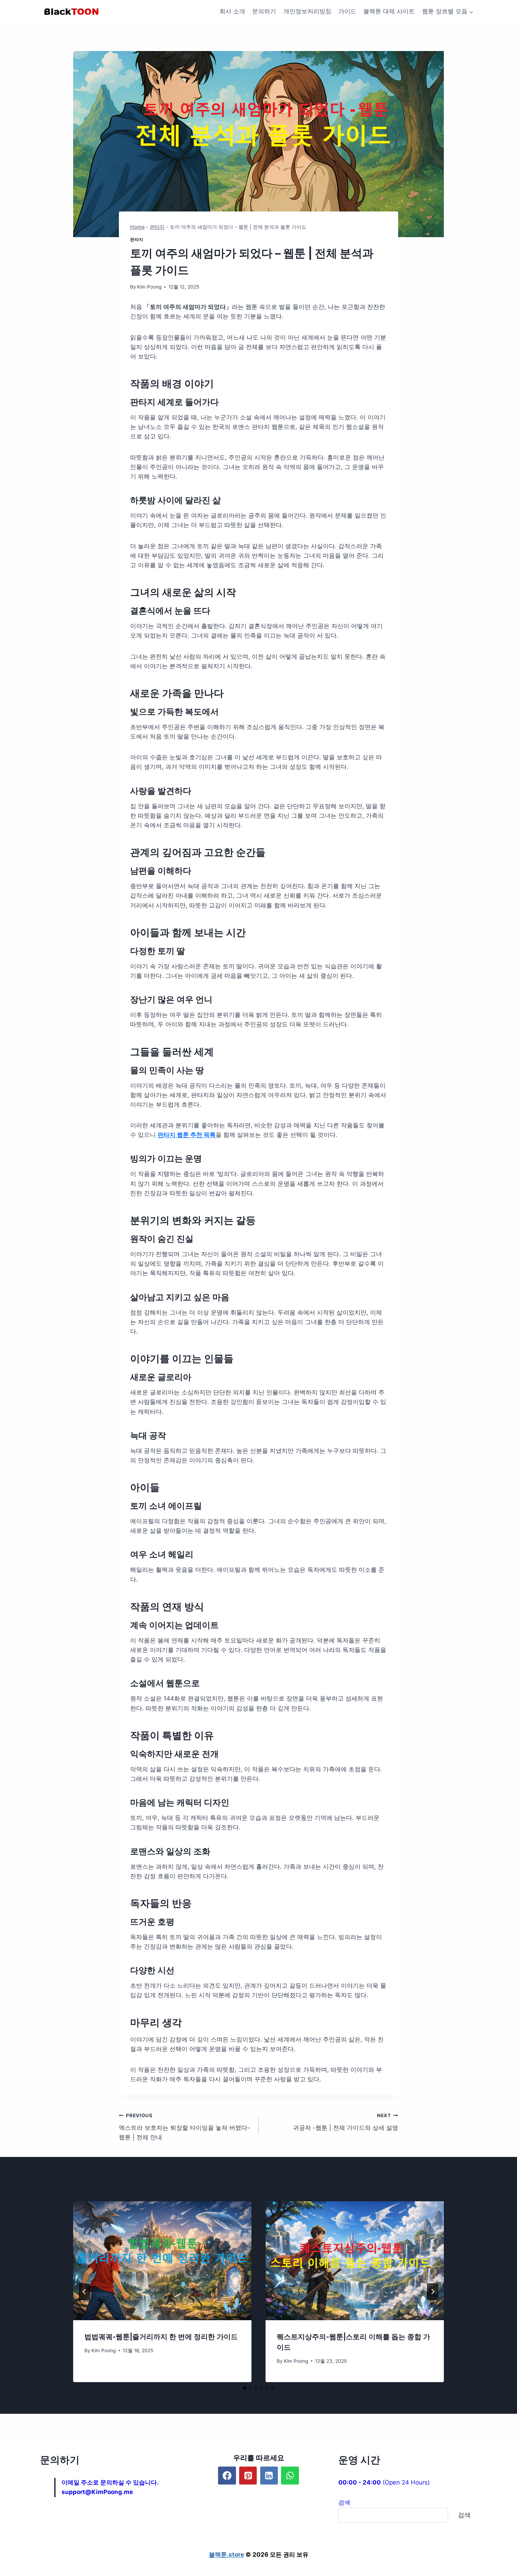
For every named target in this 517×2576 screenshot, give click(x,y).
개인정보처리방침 (307, 11)
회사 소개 (232, 11)
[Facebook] (227, 2475)
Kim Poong (149, 287)
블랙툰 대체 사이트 (389, 11)
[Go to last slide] (84, 2292)
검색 (344, 2502)
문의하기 (264, 11)
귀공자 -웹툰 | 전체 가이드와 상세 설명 (346, 2122)
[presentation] (162, 2261)
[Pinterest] (248, 2475)
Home (137, 227)
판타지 (157, 227)
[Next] (433, 2292)
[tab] (244, 2388)
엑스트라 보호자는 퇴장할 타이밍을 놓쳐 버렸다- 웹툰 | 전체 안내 (184, 2127)
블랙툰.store (226, 2555)
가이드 (347, 11)
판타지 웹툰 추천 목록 (187, 1135)
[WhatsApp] (290, 2475)
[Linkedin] (269, 2475)
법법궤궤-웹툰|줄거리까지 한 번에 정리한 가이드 (161, 2337)
